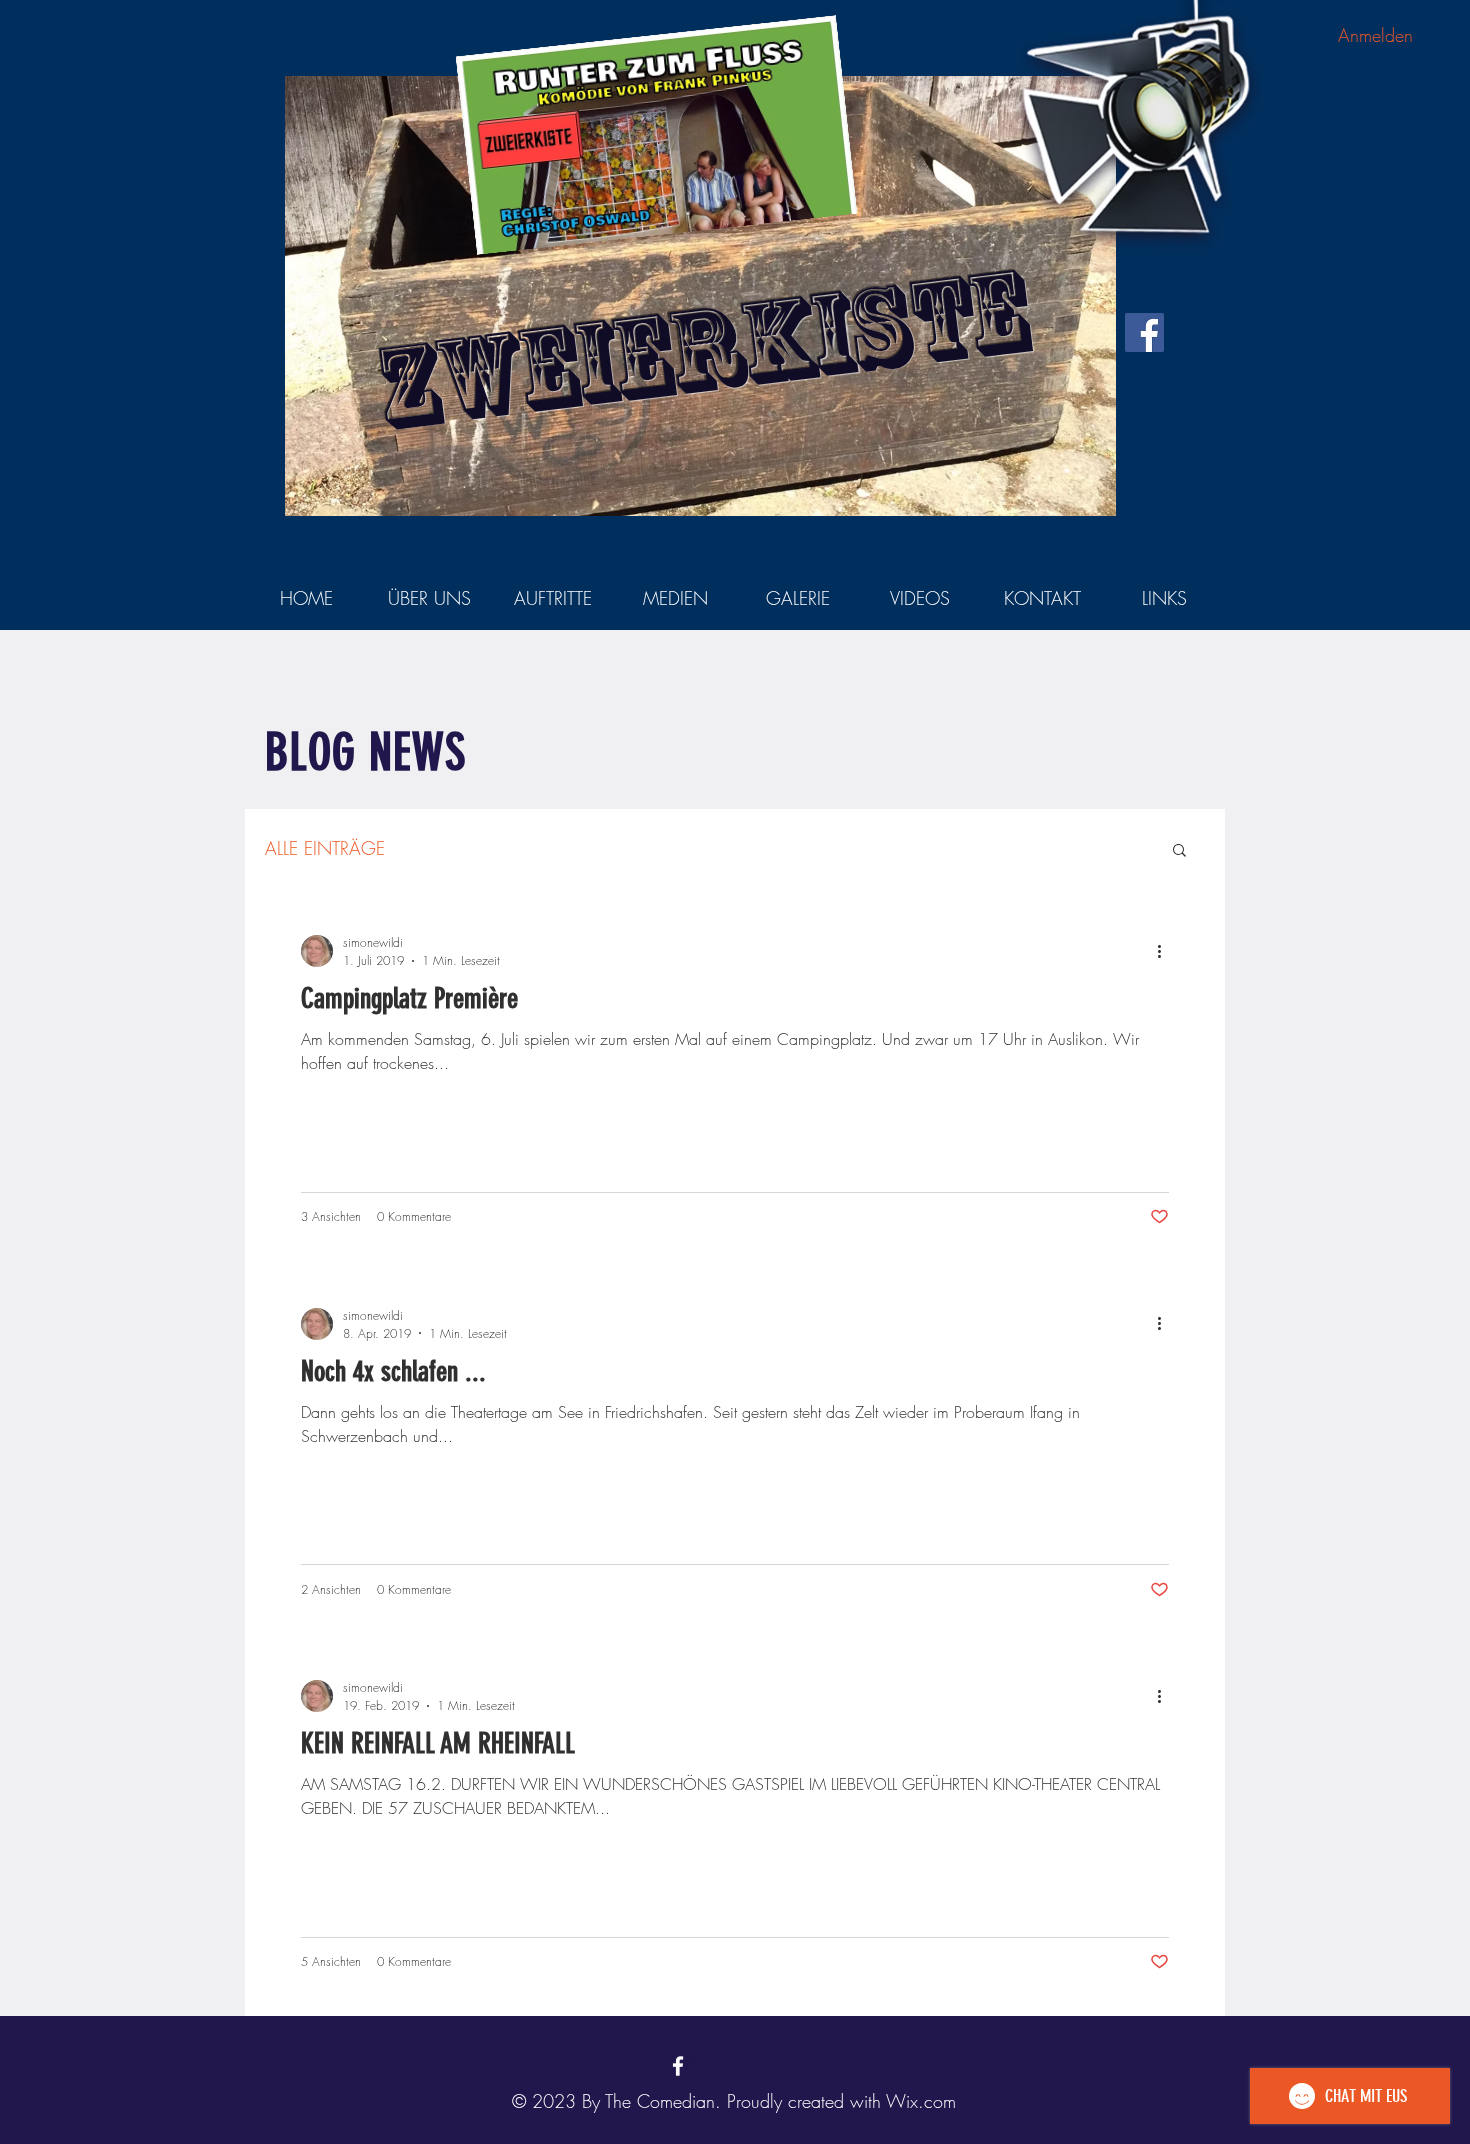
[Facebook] (1144, 332)
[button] (1179, 851)
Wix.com (921, 2101)
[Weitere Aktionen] (1166, 951)
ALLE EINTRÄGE (325, 848)
